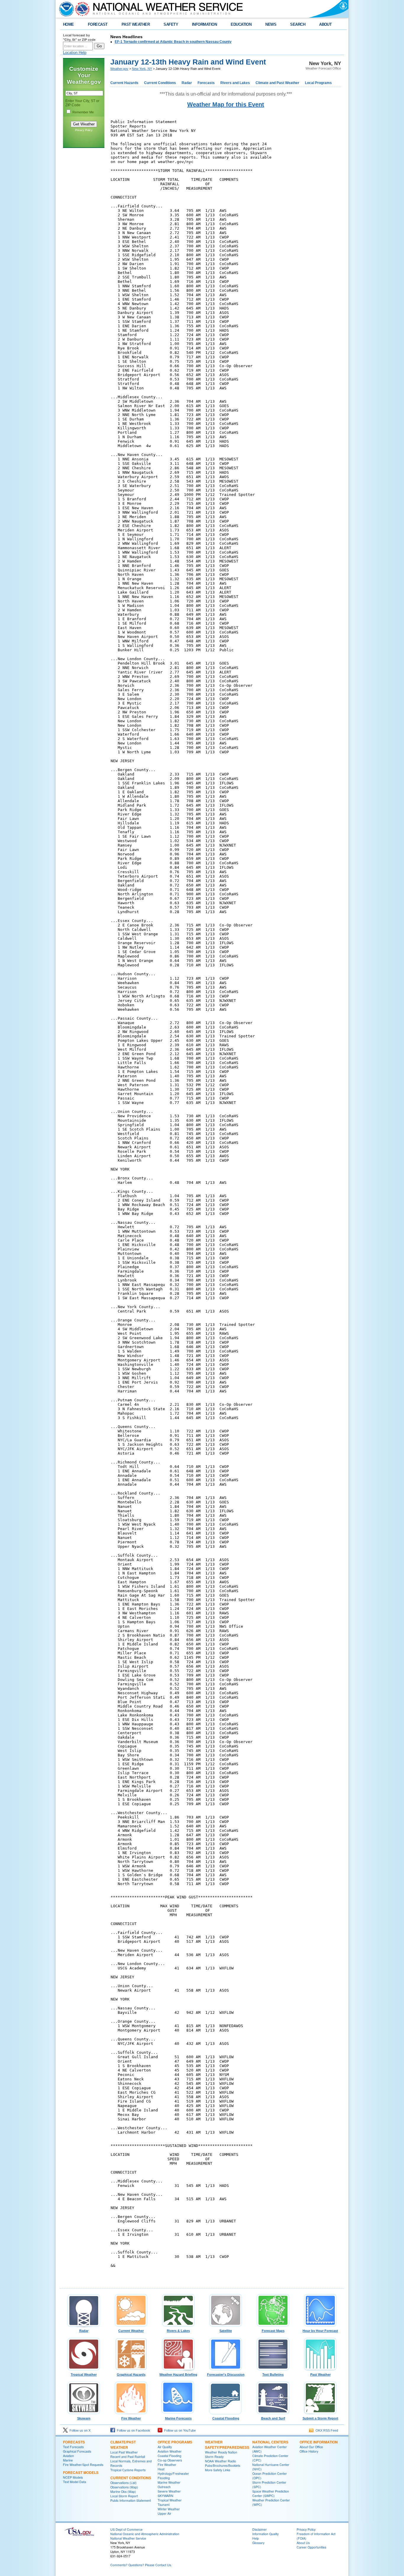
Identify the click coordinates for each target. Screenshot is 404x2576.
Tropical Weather (84, 2375)
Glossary (258, 2543)
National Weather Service (128, 2538)
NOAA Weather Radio (220, 2461)
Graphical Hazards (131, 2375)
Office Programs (175, 2442)
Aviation (68, 2456)
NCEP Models (73, 2477)
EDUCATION (241, 24)
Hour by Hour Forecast (320, 2331)
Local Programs (318, 83)
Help (256, 2538)
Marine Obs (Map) (123, 2492)
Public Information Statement (131, 2500)
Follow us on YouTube (179, 2430)
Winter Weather (169, 2509)
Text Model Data (75, 2482)
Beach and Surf (273, 2418)
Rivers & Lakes (178, 2331)
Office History (309, 2451)
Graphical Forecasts (77, 2451)
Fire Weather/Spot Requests (83, 2465)
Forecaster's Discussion (226, 2375)
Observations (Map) (124, 2487)
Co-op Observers (170, 2460)
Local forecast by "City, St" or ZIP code (79, 37)
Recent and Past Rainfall (128, 2457)
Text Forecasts (73, 2447)
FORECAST (98, 24)
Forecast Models (81, 2472)
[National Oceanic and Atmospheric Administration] (65, 9)
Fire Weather (131, 2418)
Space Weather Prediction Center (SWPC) (271, 2493)
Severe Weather (169, 2491)
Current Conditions (160, 83)
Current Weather (131, 2331)
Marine (68, 2460)
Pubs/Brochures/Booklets (223, 2465)
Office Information (319, 2442)
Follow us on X (79, 2430)
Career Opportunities (311, 2547)
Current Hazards (124, 83)
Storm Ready (214, 2457)
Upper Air (164, 2513)
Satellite (226, 2331)
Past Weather (320, 2375)
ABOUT (325, 24)
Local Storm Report (124, 2496)
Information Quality (265, 2534)
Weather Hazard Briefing (178, 2375)
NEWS (271, 24)
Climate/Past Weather (123, 2445)
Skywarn (84, 2418)
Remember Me (83, 112)
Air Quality (165, 2447)
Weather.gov (119, 69)
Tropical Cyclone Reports (128, 2470)
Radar (187, 83)
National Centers (270, 2442)
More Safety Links (218, 2470)
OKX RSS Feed (326, 2430)
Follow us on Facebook (133, 2430)
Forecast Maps (273, 2331)
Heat (161, 2469)
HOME (68, 24)
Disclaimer (260, 2529)
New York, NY (142, 69)
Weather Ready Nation (221, 2452)
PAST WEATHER (136, 24)
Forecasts (206, 83)
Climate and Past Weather (277, 83)
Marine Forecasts (178, 2418)
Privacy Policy (84, 130)
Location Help (75, 53)
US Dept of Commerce (126, 2529)
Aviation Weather (170, 2451)
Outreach (164, 2487)
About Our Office (311, 2447)
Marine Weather (169, 2482)
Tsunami (164, 2505)
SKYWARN (165, 2496)
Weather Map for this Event (226, 104)
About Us (303, 2543)
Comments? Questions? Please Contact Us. (141, 2565)
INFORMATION (204, 24)
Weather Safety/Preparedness (227, 2445)
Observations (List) (123, 2483)
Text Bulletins (273, 2375)
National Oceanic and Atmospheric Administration (145, 2534)
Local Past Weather (124, 2452)
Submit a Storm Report (320, 2418)
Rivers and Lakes (235, 83)
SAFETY (171, 24)
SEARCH (298, 24)
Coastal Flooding (226, 2418)
